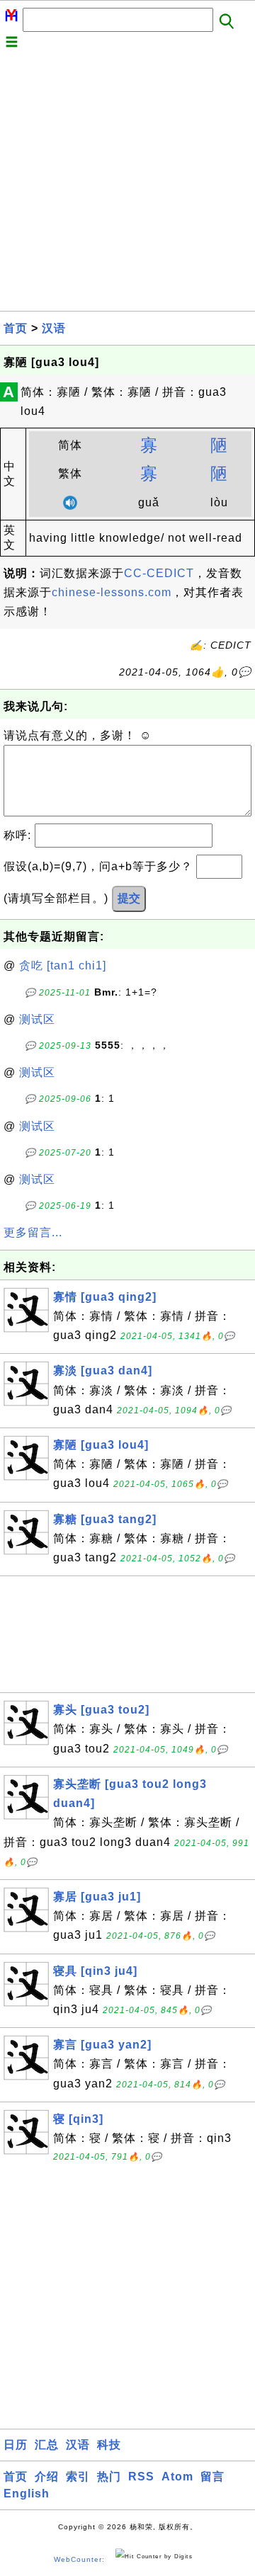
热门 (109, 2477)
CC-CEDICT (159, 573)
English (27, 2494)
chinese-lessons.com (112, 592)
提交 (129, 898)
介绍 (47, 2477)
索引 (78, 2477)
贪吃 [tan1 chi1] (63, 965)
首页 (16, 328)
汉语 (54, 328)
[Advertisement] (127, 183)
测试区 (37, 1019)
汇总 (47, 2445)
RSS (141, 2477)
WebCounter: (79, 2559)
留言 (212, 2477)
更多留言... (33, 1232)
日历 (16, 2445)
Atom (177, 2477)
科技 (109, 2445)
